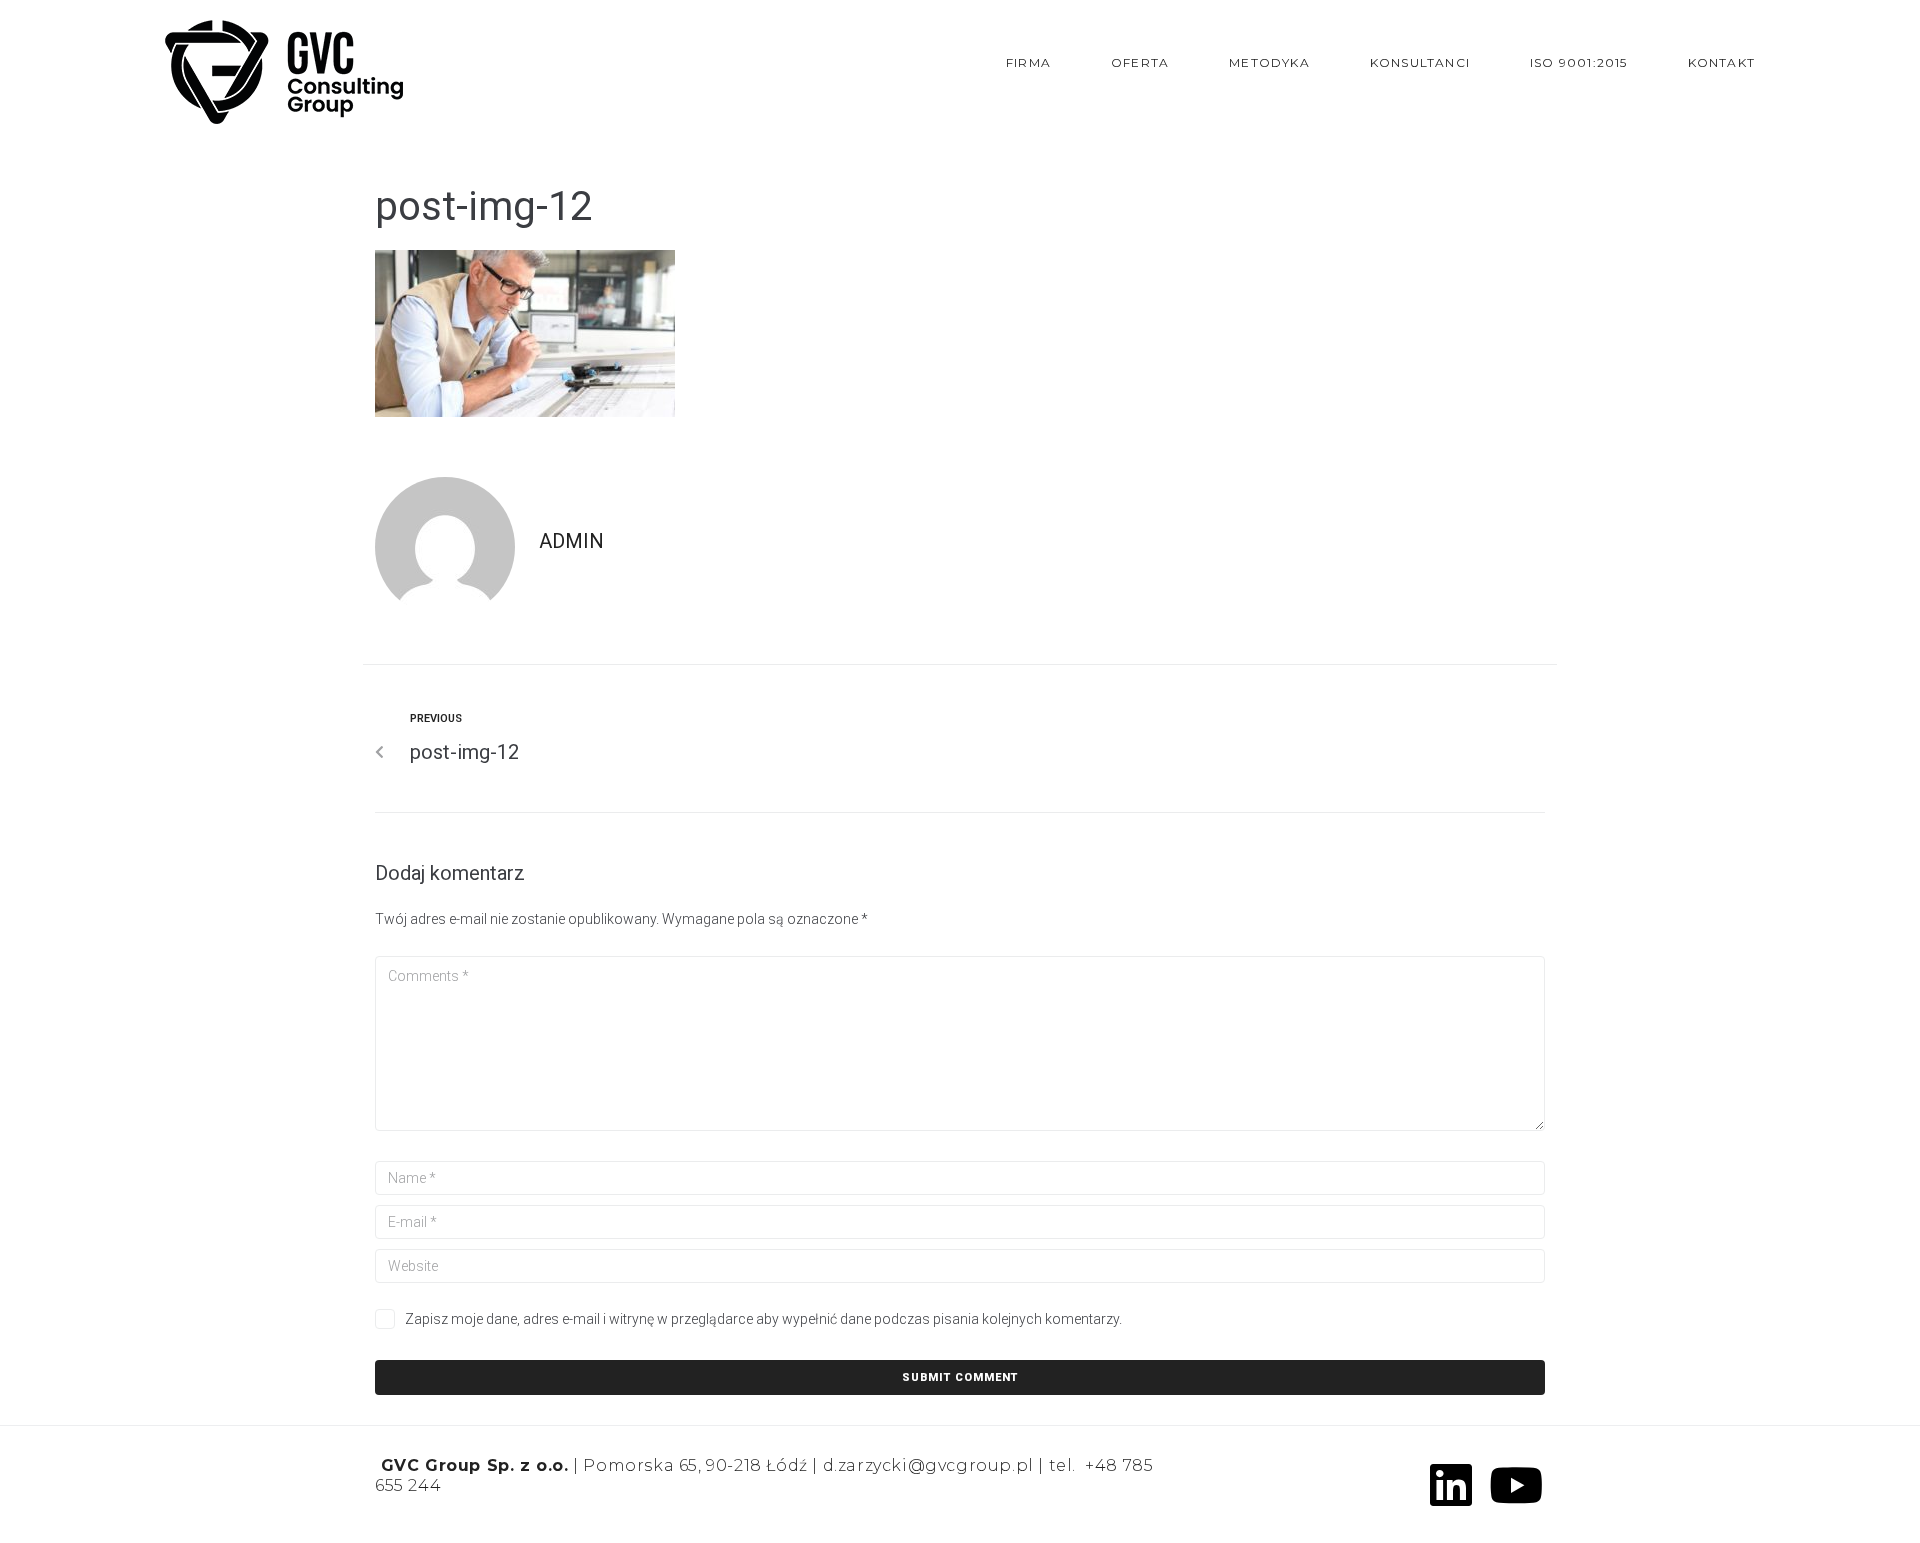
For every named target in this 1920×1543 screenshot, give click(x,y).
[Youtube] (1516, 1485)
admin (571, 541)
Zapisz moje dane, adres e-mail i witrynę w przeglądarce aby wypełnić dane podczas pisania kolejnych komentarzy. (763, 1319)
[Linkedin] (1451, 1485)
